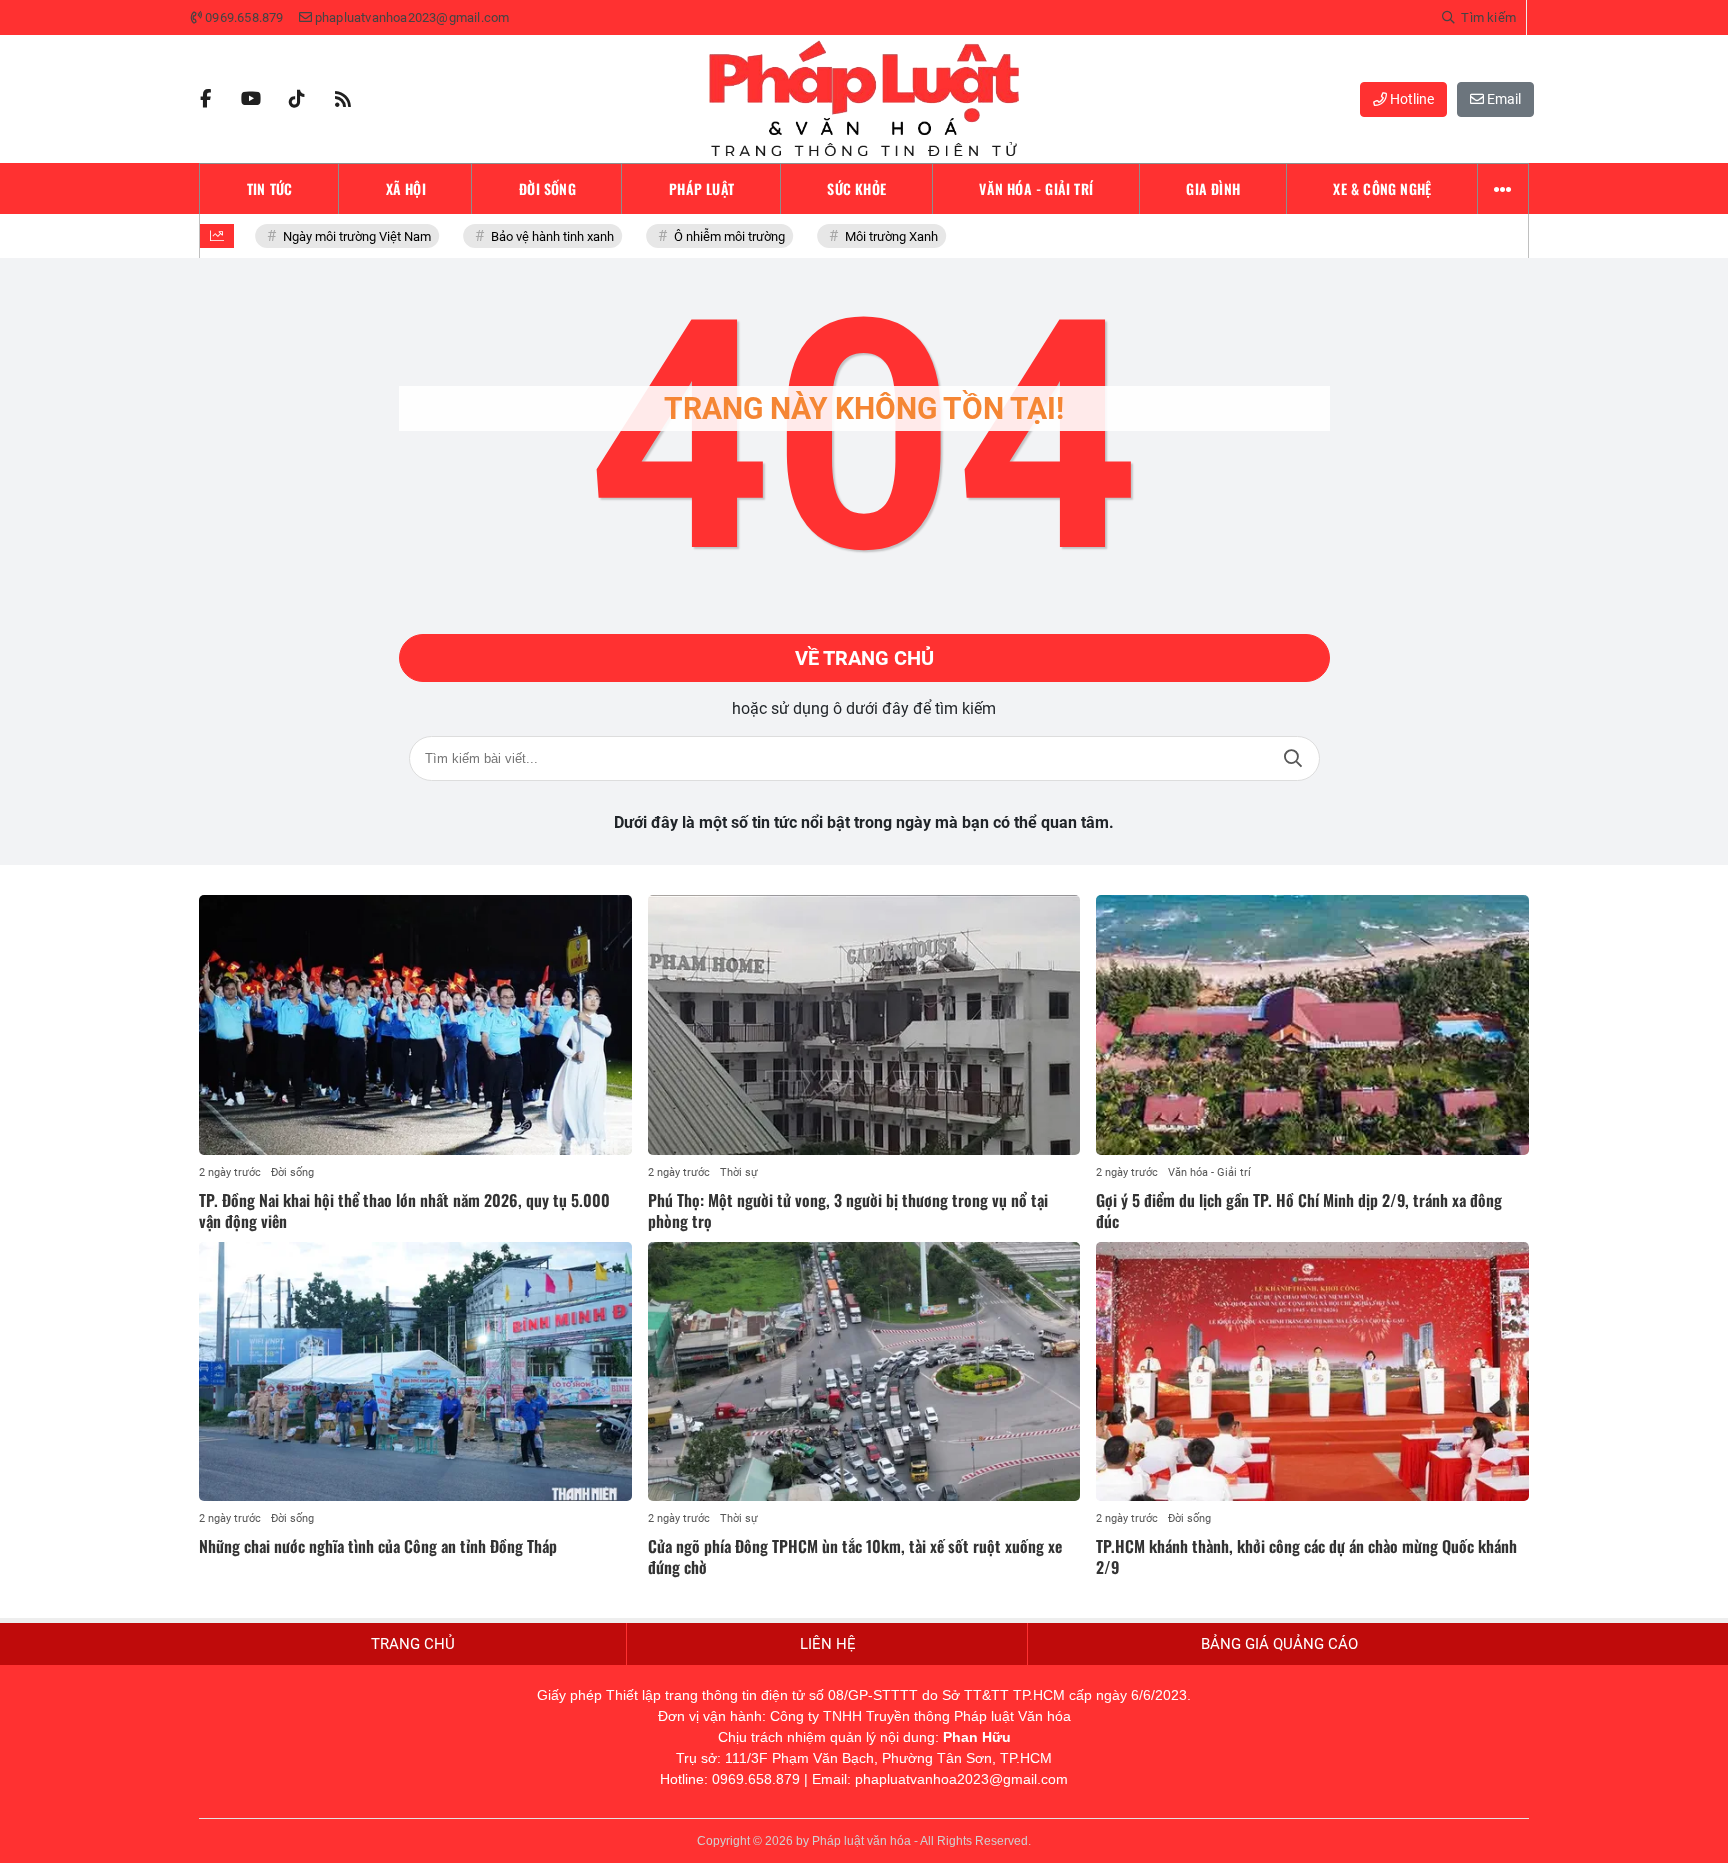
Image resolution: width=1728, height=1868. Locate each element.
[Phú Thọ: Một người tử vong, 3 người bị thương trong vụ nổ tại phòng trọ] (864, 1025)
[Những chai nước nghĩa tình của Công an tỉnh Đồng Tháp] (415, 1372)
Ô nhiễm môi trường (711, 236)
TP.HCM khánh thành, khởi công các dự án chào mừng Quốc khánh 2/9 (1306, 1556)
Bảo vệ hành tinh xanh (534, 236)
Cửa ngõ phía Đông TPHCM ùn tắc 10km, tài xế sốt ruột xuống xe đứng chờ (855, 1556)
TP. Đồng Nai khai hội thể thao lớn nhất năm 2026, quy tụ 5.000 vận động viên (404, 1210)
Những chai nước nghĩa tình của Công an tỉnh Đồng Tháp (378, 1546)
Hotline (1410, 99)
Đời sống (292, 1172)
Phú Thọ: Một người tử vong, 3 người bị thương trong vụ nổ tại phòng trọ (848, 1210)
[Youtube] (251, 99)
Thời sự (739, 1172)
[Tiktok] (297, 99)
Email (1502, 99)
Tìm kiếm (1293, 758)
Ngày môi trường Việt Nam (339, 236)
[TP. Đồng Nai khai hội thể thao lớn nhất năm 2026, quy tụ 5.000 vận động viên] (415, 1025)
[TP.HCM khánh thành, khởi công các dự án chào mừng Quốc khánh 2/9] (1312, 1372)
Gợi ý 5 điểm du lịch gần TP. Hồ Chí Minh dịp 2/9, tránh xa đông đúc (1299, 1210)
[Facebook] (205, 99)
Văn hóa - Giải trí (1209, 1172)
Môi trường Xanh (873, 236)
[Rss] (343, 99)
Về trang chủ (864, 658)
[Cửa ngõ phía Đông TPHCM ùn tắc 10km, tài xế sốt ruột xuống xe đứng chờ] (864, 1372)
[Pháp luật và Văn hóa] (864, 99)
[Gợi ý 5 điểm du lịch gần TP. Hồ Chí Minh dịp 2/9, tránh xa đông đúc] (1312, 1025)
